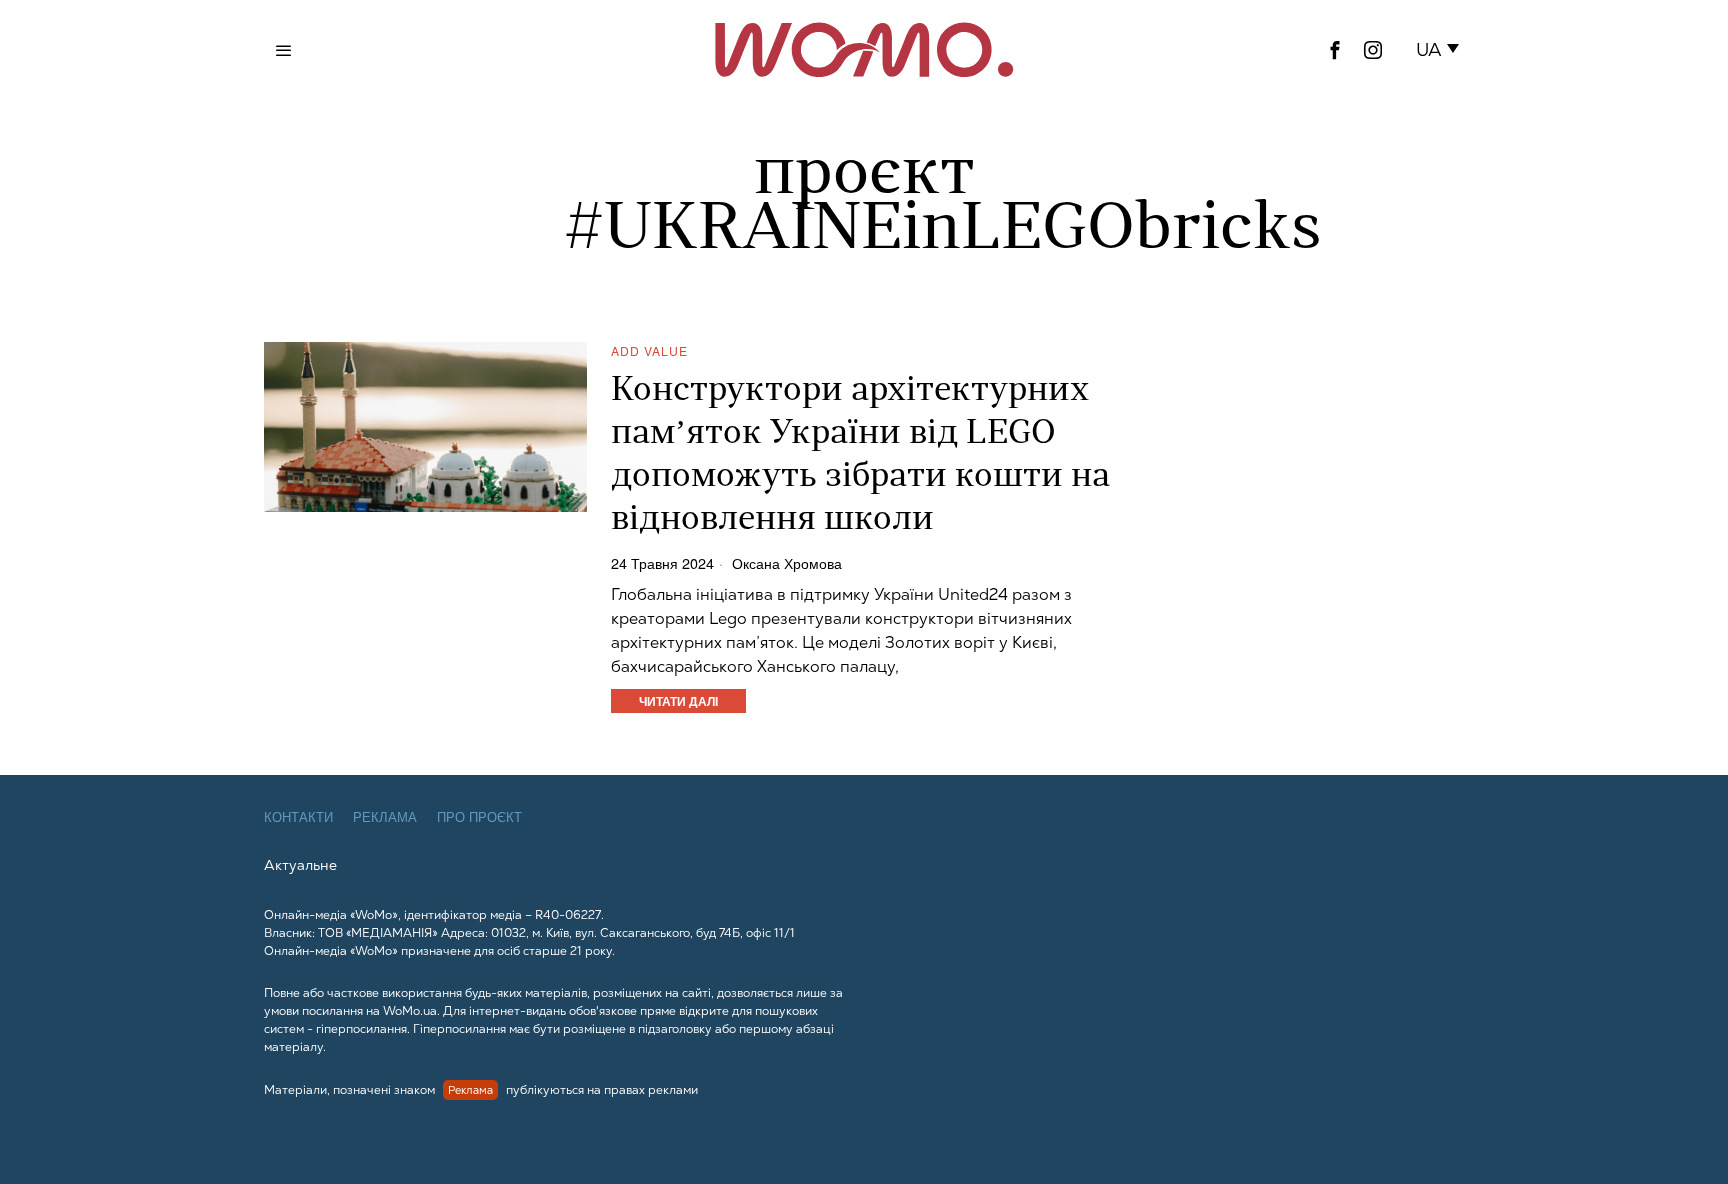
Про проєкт (479, 817)
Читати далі (678, 701)
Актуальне (300, 865)
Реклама (385, 817)
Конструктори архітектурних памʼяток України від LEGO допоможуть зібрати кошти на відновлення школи (860, 456)
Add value (649, 350)
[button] (1441, 50)
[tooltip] (1335, 50)
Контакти (298, 817)
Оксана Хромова (787, 563)
